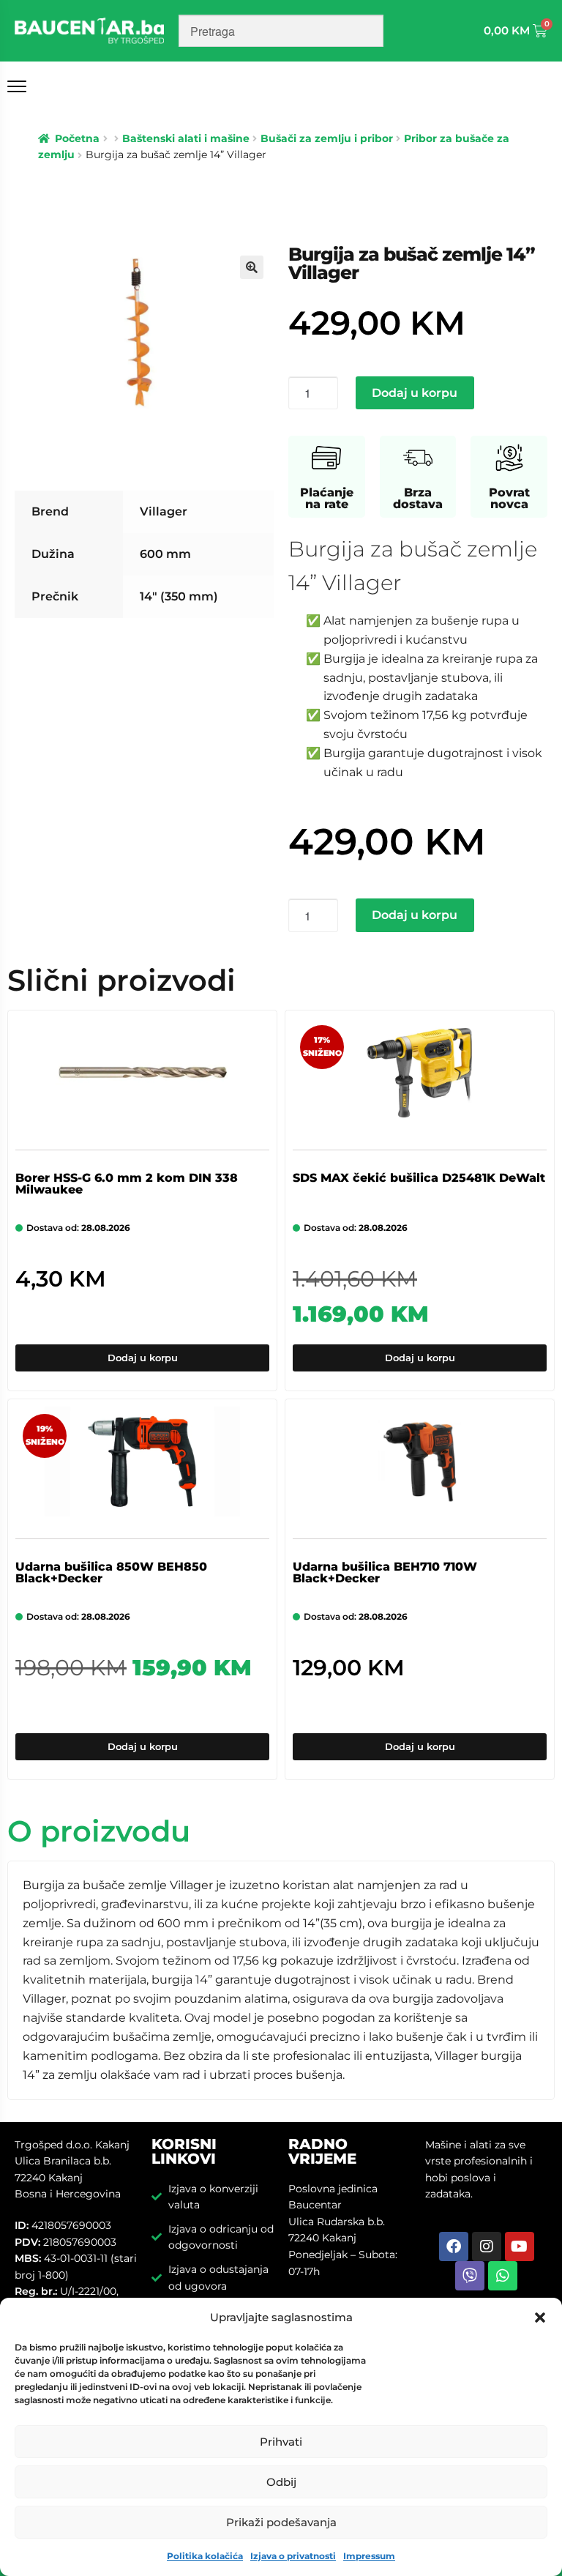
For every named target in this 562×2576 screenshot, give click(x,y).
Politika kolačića (205, 2556)
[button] (540, 2318)
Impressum (369, 2556)
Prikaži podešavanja (281, 2522)
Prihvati (281, 2442)
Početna (77, 138)
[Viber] (470, 2276)
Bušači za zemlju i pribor (327, 138)
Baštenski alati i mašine (186, 138)
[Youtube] (520, 2246)
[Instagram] (487, 2246)
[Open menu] (20, 86)
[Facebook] (454, 2246)
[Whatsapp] (503, 2276)
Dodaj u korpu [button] (143, 1358)
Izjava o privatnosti (293, 2556)
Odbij (281, 2482)
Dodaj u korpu (415, 393)
